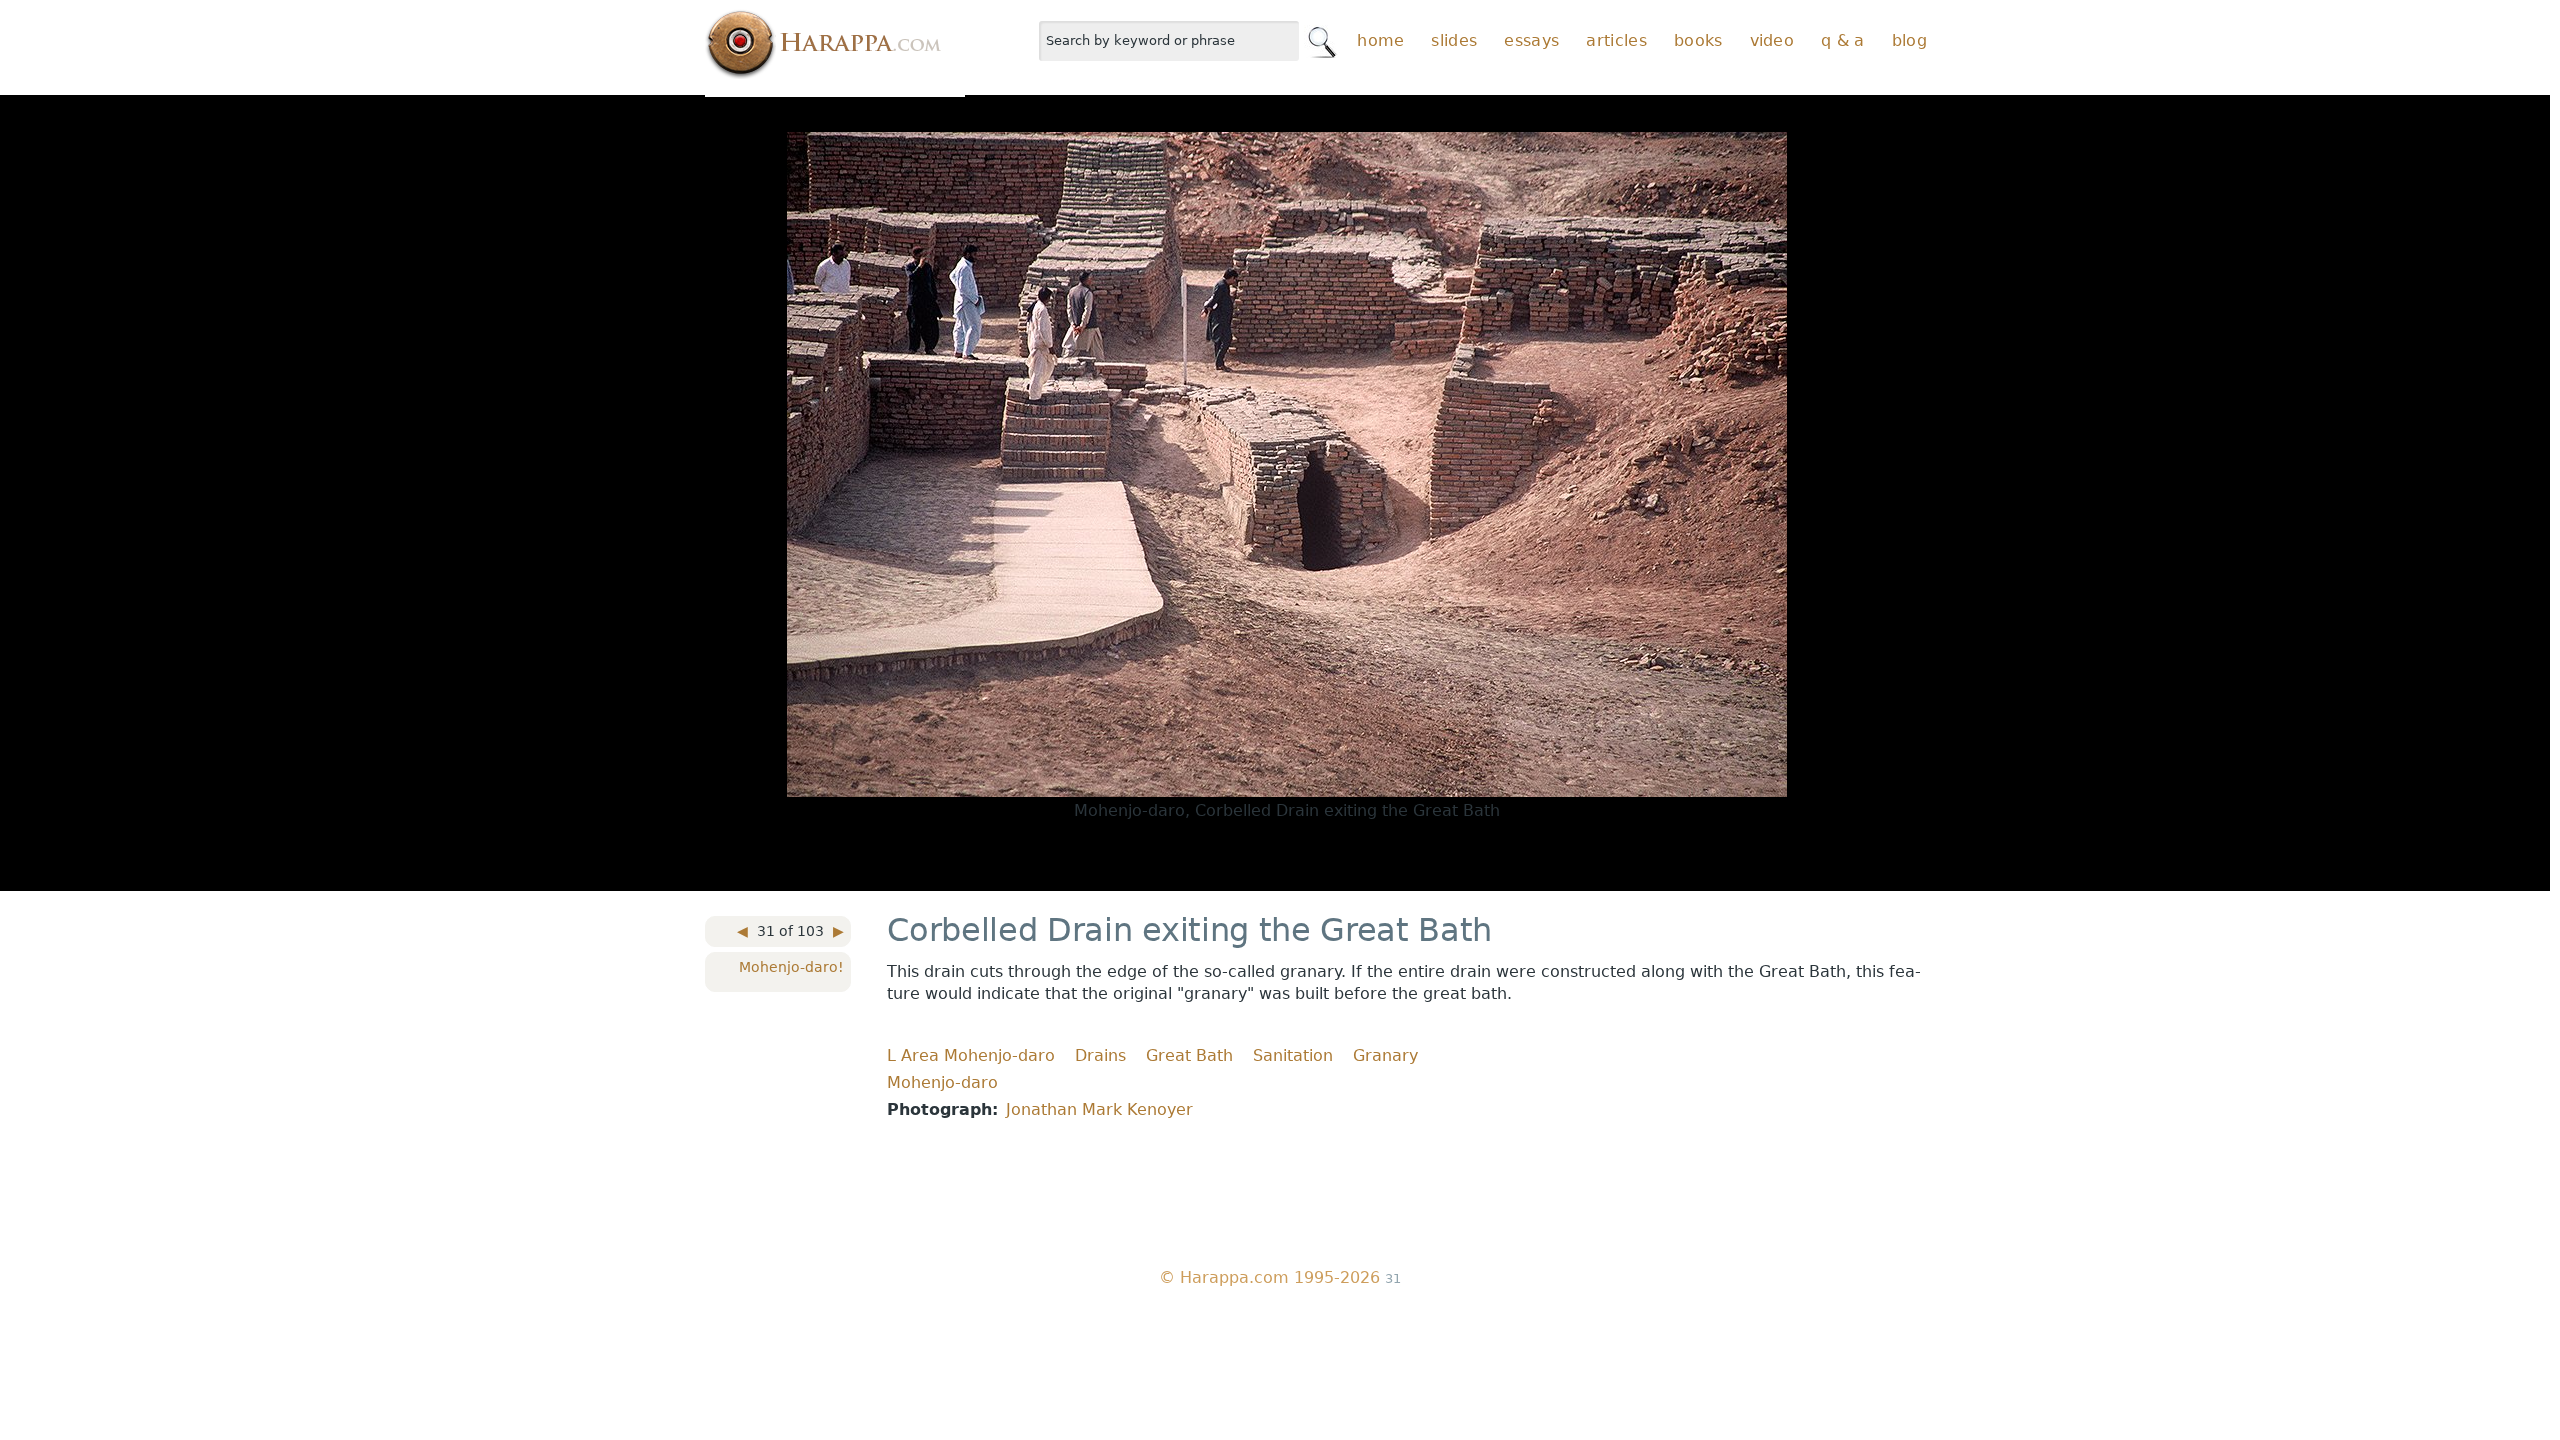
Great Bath (1189, 1055)
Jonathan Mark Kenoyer (1099, 1109)
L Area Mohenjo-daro (971, 1055)
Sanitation (1293, 1055)
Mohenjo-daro (942, 1082)
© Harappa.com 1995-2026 (1269, 1277)
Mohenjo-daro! (791, 967)
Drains (1100, 1055)
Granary (1385, 1055)
